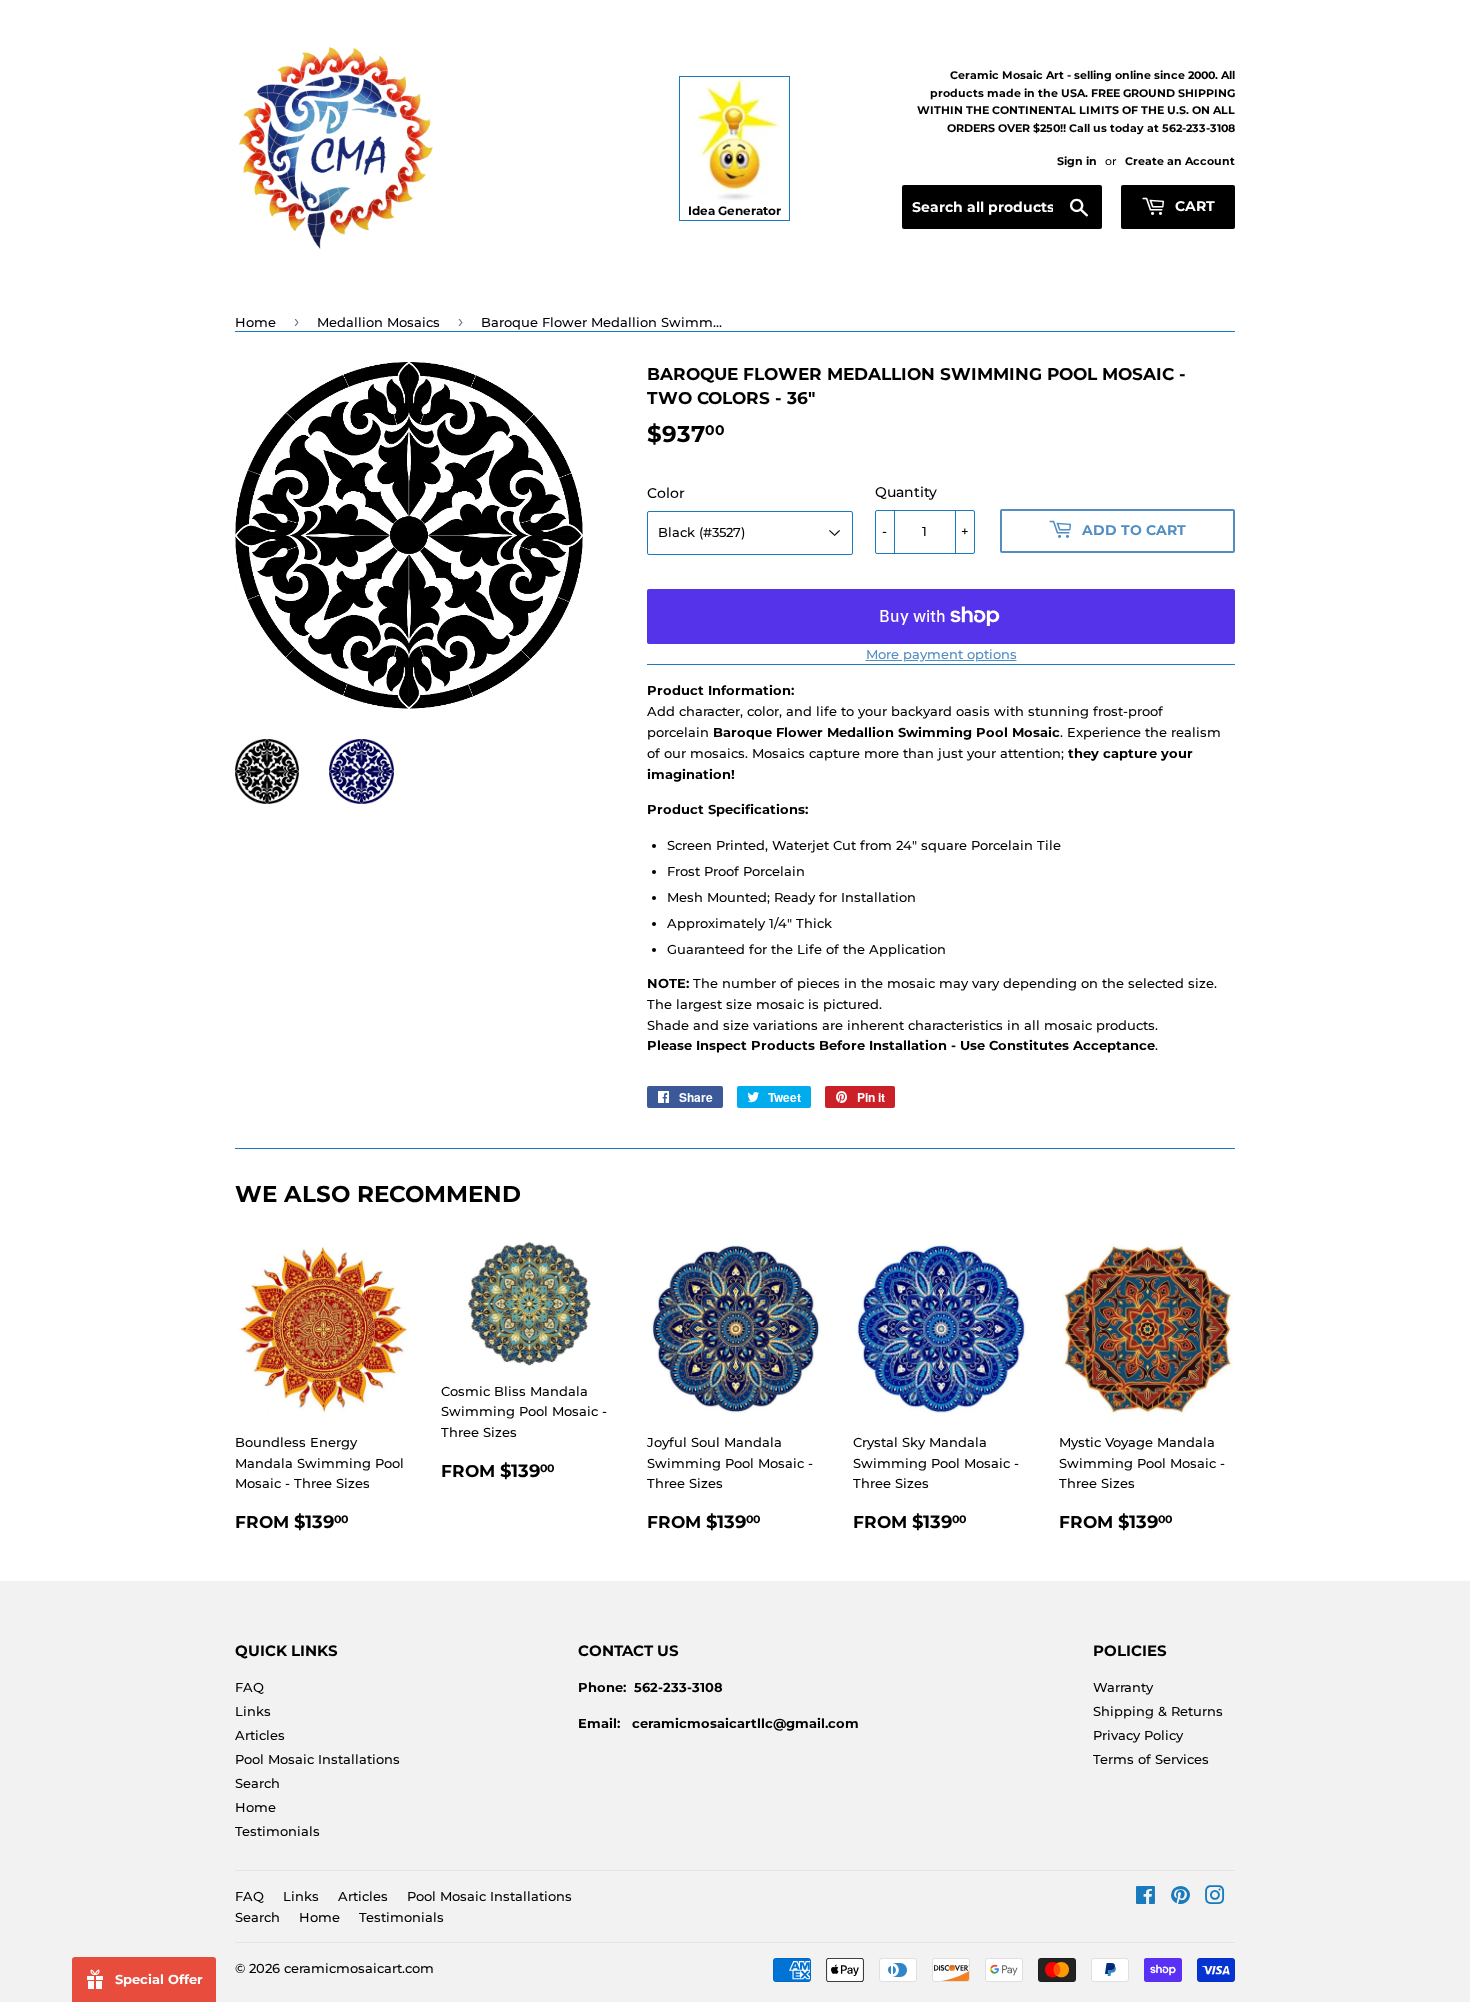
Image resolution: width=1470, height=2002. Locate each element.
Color (666, 493)
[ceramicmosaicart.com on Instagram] (1215, 1898)
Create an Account (1180, 161)
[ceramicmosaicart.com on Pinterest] (1180, 1898)
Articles (260, 1735)
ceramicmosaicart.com (359, 1968)
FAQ (249, 1687)
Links (253, 1711)
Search (257, 1783)
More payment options (941, 654)
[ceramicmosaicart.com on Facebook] (1145, 1898)
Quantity (906, 492)
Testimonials (277, 1831)
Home (255, 322)
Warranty (1123, 1687)
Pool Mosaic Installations (317, 1759)
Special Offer (159, 1979)
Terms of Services (1151, 1759)
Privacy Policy (1138, 1735)
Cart (1193, 206)
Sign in (1077, 161)
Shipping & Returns (1158, 1711)
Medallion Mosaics (378, 322)
